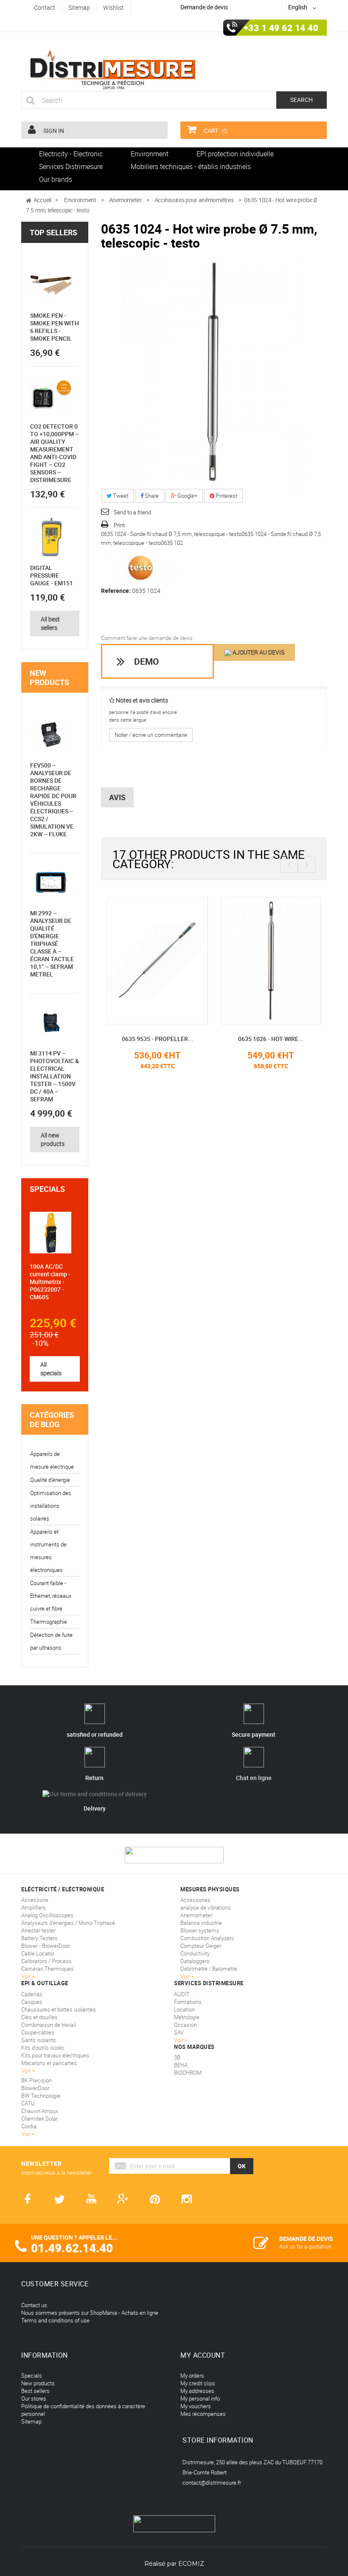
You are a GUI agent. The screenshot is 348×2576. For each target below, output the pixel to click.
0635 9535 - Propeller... (157, 1039)
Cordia (29, 2126)
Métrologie (187, 2017)
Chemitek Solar (39, 2119)
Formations (188, 2002)
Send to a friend (132, 512)
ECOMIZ (191, 2564)
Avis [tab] (117, 797)
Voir (179, 2040)
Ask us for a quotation (305, 2246)
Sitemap (31, 2421)
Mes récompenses (203, 2414)
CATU (28, 2103)
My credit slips (198, 2383)
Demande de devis (204, 7)
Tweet (120, 496)
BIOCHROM (188, 2073)
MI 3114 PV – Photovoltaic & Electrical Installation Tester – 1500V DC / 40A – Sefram (55, 1076)
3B (177, 2057)
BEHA (181, 2065)
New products (49, 677)
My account (203, 2355)
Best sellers (35, 2391)
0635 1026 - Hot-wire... (271, 1039)
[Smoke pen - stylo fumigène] (51, 285)
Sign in (53, 131)
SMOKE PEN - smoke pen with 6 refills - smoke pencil (55, 327)
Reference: (116, 591)
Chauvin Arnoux (40, 2111)
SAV (179, 2032)
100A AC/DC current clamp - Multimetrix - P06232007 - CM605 (50, 1282)
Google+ (187, 496)
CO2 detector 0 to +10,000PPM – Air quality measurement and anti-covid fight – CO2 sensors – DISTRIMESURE (55, 453)
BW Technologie (41, 2096)
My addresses (197, 2391)
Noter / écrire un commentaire (151, 735)
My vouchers (196, 2406)
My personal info (200, 2398)
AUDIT (182, 1994)
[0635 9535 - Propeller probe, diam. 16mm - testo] (158, 960)
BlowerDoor (35, 2088)
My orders (192, 2376)
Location (184, 2009)
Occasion (185, 2025)
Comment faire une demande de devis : (148, 638)
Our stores (34, 2398)
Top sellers (53, 232)
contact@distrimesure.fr (212, 2483)
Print (119, 525)
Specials (47, 1189)
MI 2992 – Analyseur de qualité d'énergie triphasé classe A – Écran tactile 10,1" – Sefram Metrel (52, 944)
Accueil (42, 200)
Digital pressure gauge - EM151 (52, 575)
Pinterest (226, 496)
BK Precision (36, 2080)
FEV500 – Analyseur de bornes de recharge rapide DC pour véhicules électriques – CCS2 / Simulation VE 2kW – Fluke (53, 800)
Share (151, 496)
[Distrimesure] (112, 70)
